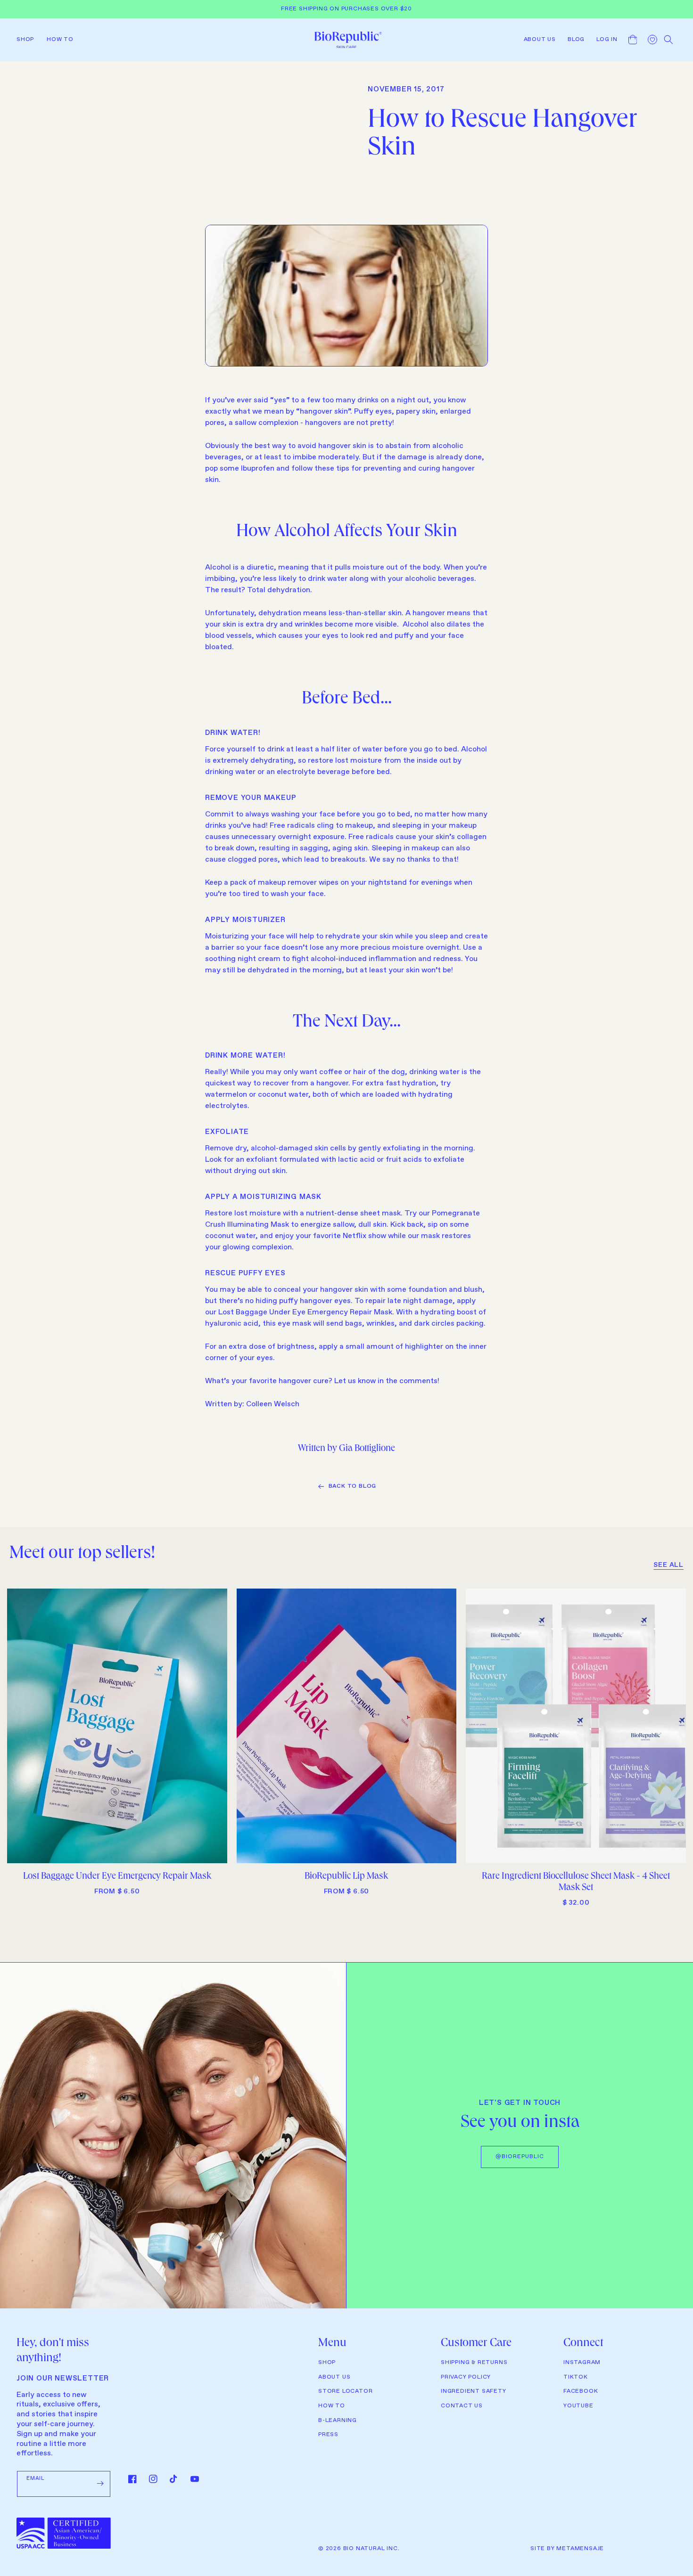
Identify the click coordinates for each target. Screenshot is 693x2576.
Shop (327, 2363)
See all (668, 1565)
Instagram (582, 2363)
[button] (28, 40)
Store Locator (345, 2391)
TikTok (576, 2377)
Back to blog (353, 1486)
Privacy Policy (466, 2377)
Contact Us (462, 2406)
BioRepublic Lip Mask (346, 1877)
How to (332, 2406)
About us (334, 2377)
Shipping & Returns (474, 2363)
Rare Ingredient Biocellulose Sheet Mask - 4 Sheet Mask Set (576, 1883)
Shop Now (117, 1852)
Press (328, 2435)
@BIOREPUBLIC (520, 2157)
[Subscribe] (100, 2484)
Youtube (578, 2406)
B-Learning (338, 2421)
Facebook (581, 2391)
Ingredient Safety (474, 2391)
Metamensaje (580, 2549)
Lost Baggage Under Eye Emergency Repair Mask (117, 1877)
